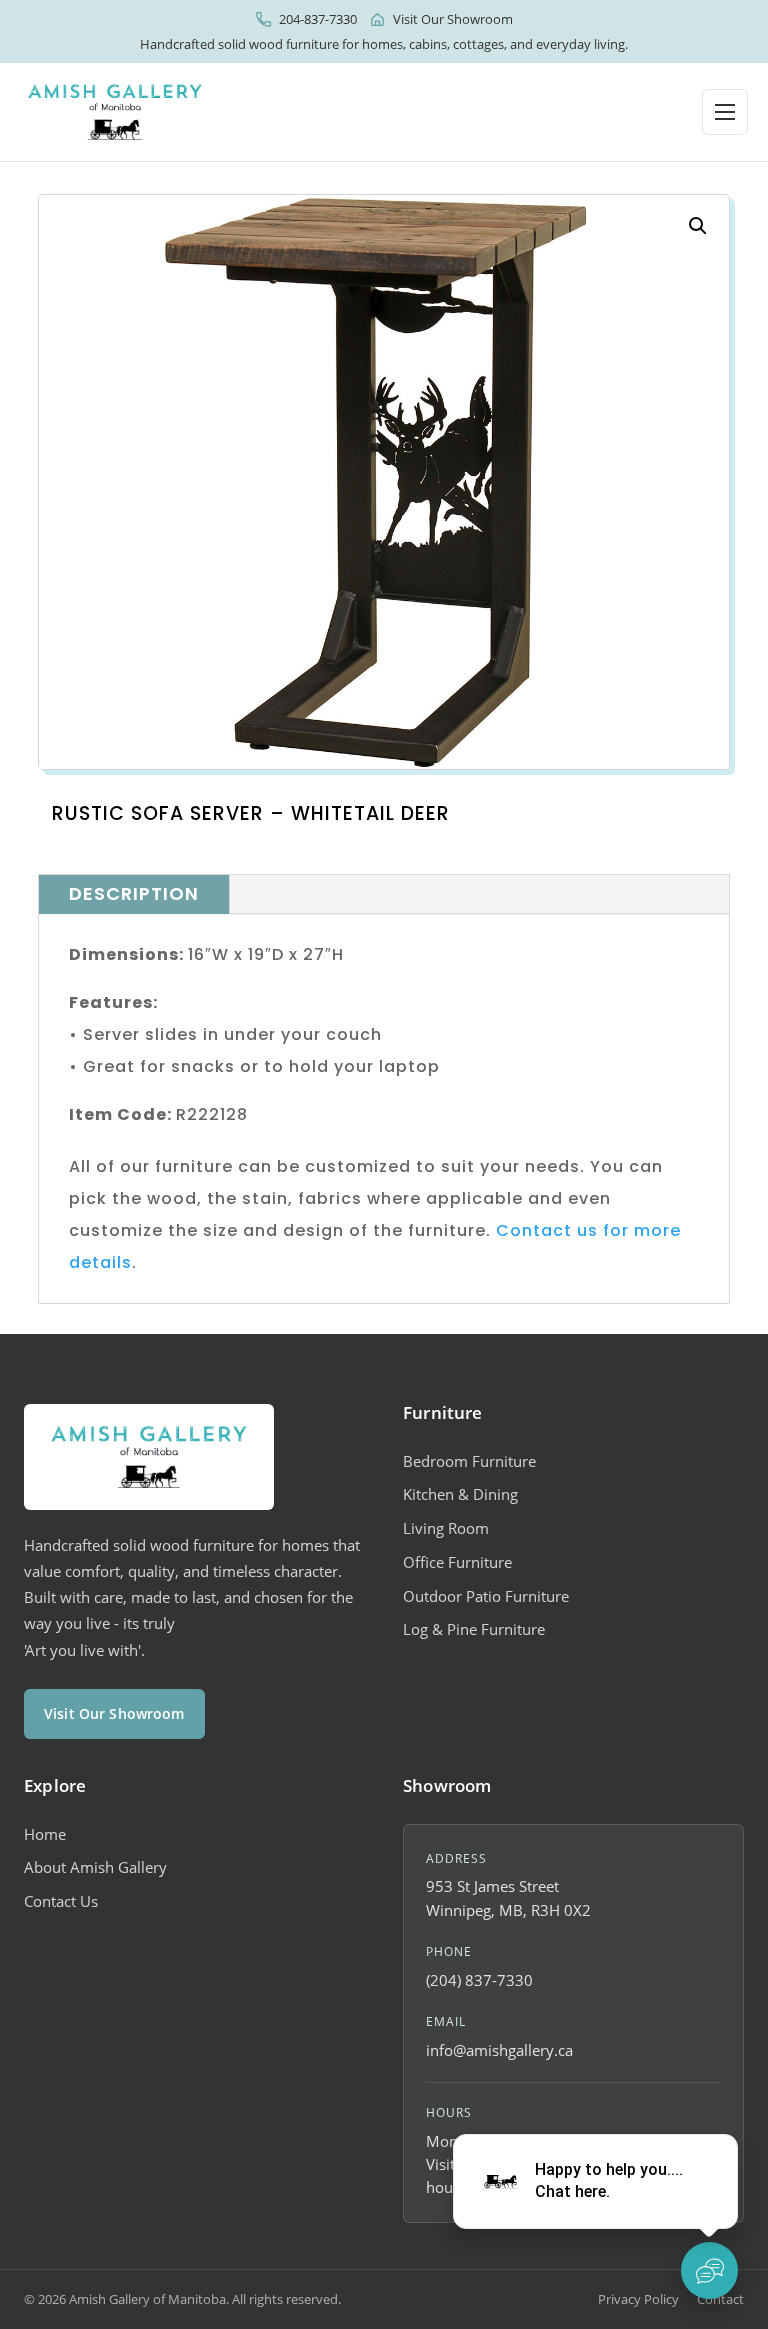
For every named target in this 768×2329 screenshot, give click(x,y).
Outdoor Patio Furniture (486, 1596)
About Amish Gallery (95, 1867)
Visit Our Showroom (453, 19)
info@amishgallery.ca (499, 2050)
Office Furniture (457, 1562)
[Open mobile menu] (725, 112)
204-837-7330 (318, 19)
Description (134, 893)
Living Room (446, 1528)
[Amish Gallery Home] (115, 112)
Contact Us (61, 1901)
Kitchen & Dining (460, 1494)
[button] (698, 226)
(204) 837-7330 (479, 1980)
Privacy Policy (638, 2299)
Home (45, 1834)
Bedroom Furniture (469, 1461)
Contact (720, 2299)
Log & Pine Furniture (474, 1629)
